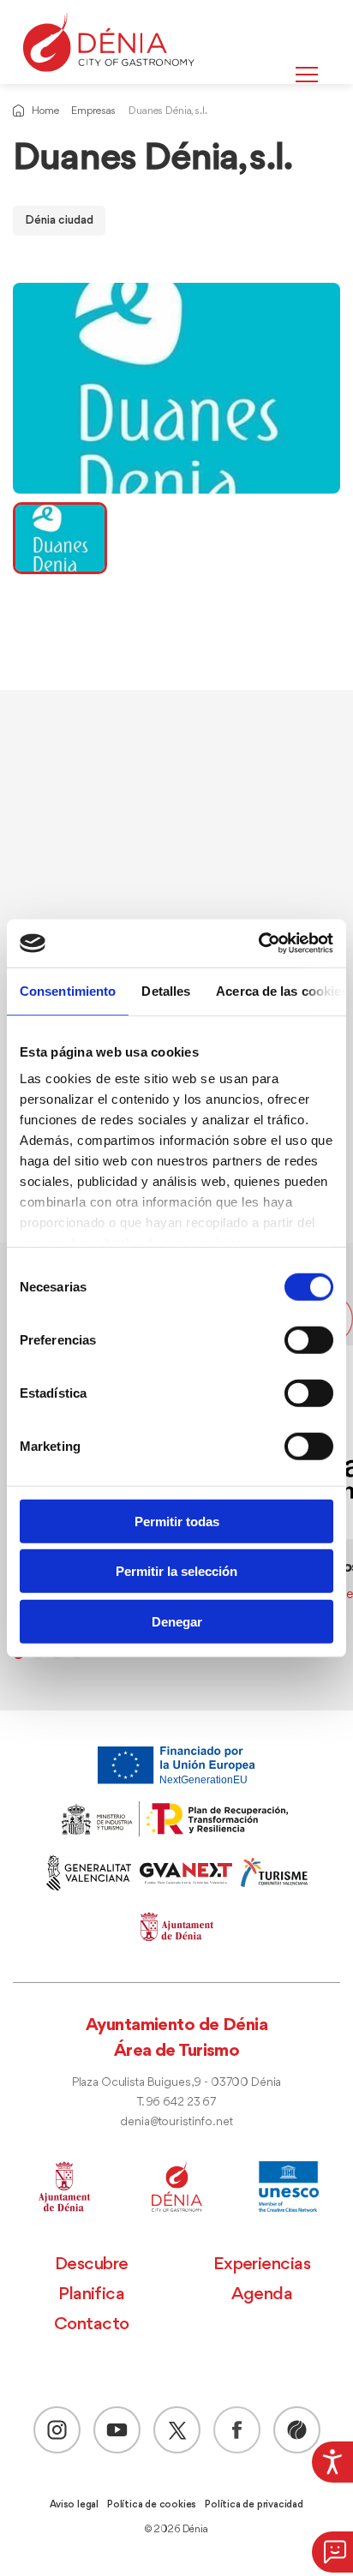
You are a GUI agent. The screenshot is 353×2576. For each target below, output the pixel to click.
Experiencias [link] (262, 2264)
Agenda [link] (262, 2294)
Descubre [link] (92, 2264)
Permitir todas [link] (177, 1521)
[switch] (309, 1339)
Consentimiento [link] (68, 990)
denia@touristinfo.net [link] (176, 2122)
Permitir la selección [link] (176, 1571)
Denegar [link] (177, 1621)
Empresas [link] (93, 111)
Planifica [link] (91, 2294)
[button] (332, 2552)
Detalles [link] (166, 990)
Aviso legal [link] (74, 2505)
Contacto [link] (92, 2324)
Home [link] (45, 111)
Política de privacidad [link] (254, 2505)
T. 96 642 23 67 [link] (176, 2103)
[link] (332, 2462)
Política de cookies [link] (152, 2505)
